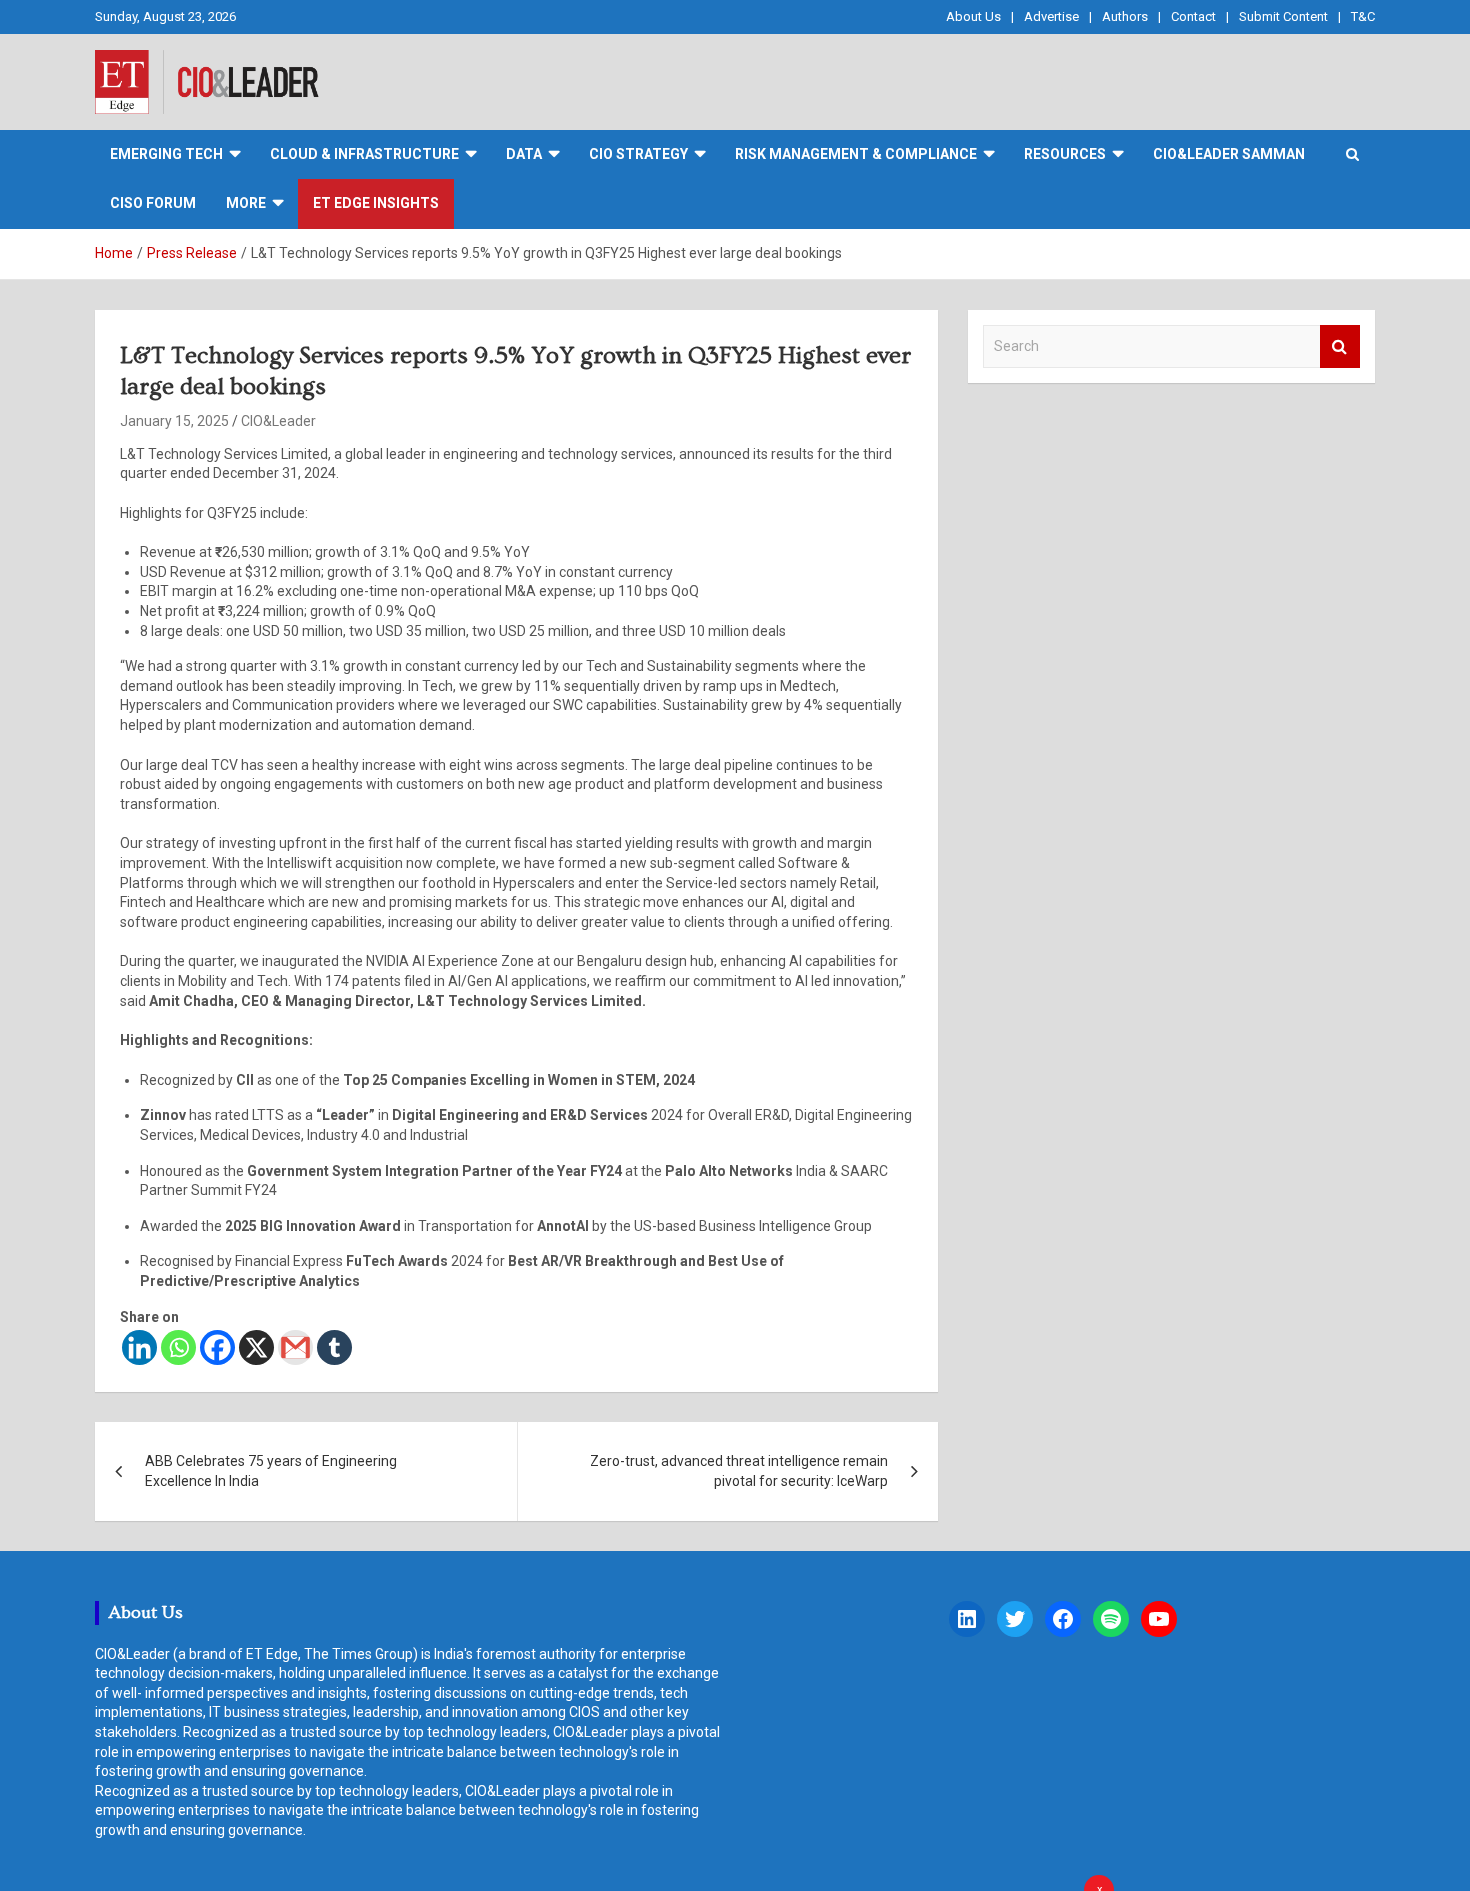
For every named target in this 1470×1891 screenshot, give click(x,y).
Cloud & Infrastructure (364, 154)
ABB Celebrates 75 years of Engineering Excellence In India (271, 1471)
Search (1340, 346)
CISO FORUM (153, 203)
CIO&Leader (278, 421)
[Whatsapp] (178, 1347)
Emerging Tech (166, 154)
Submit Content (1283, 16)
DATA (524, 154)
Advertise (1051, 16)
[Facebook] (217, 1347)
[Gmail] (295, 1347)
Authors (1125, 16)
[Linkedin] (139, 1347)
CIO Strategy (638, 154)
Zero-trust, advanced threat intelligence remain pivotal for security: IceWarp (739, 1471)
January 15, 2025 (174, 421)
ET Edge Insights (376, 203)
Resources (1065, 154)
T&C (1363, 16)
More (246, 203)
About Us (973, 16)
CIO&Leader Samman (1229, 154)
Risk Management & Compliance (856, 154)
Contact (1193, 16)
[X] (256, 1347)
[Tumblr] (334, 1347)
